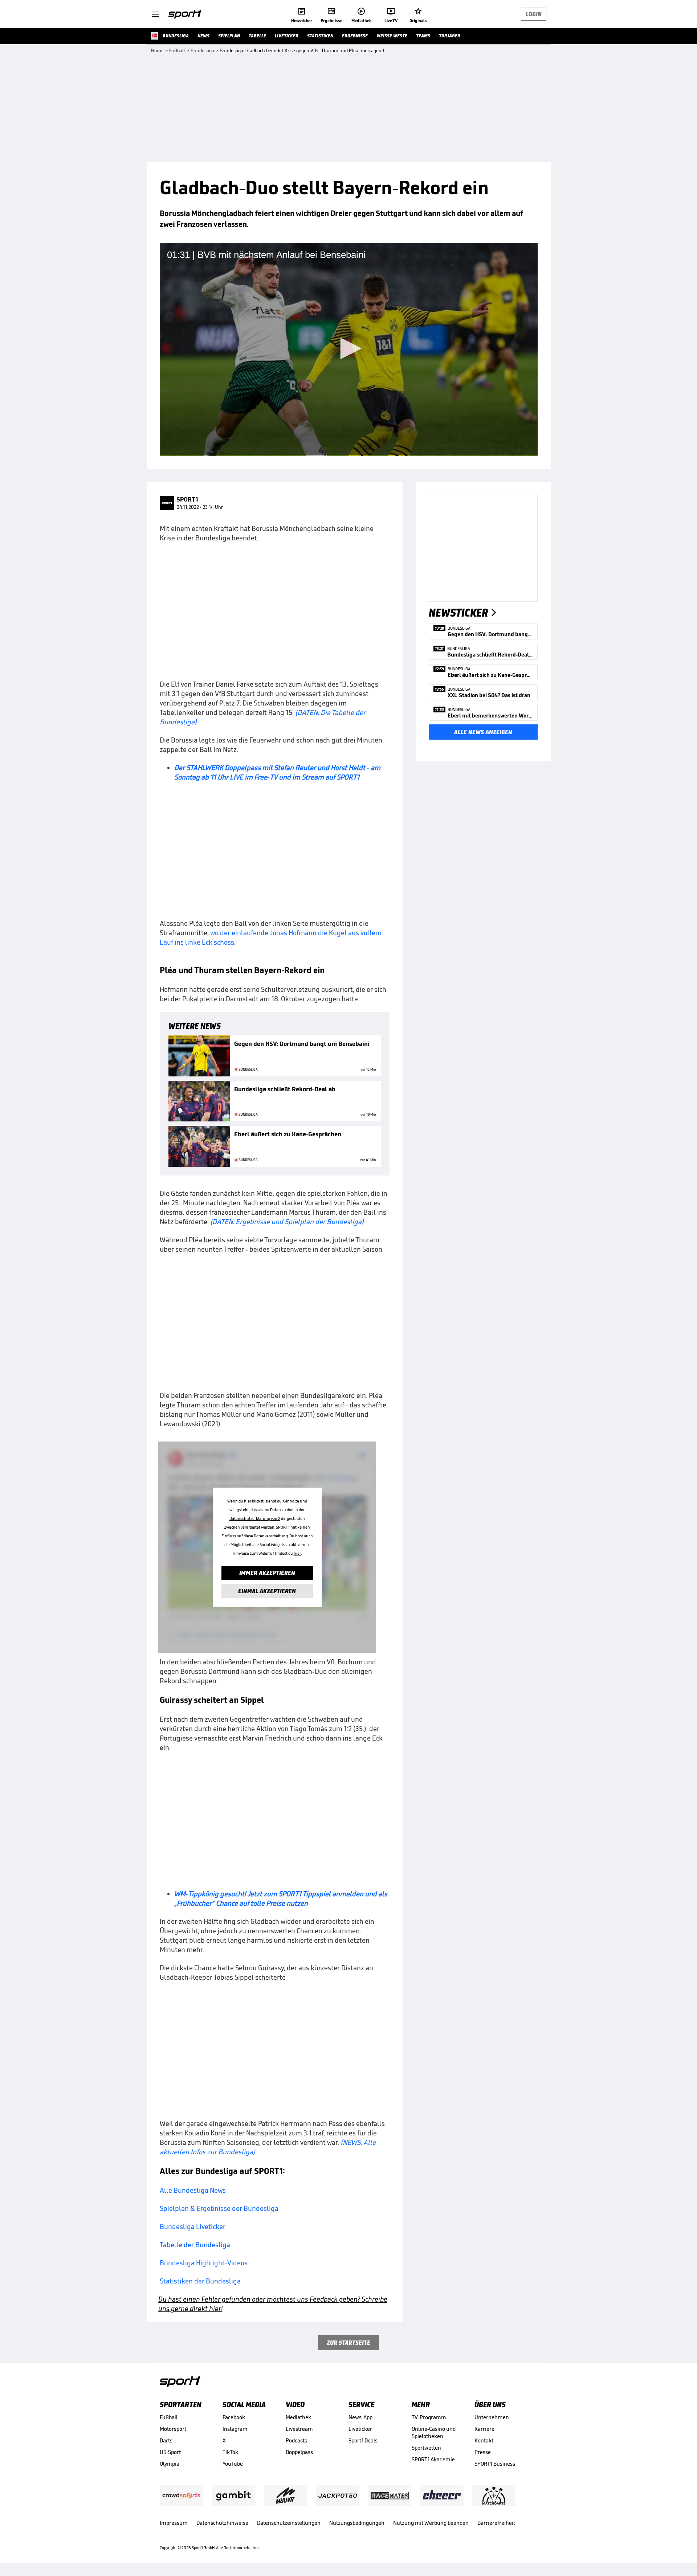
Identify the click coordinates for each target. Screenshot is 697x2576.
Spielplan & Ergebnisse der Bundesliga (219, 2208)
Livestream (299, 2429)
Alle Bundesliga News (193, 2190)
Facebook (234, 2417)
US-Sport (170, 2452)
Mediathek (298, 2417)
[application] (349, 349)
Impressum (174, 2523)
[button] (348, 348)
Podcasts (296, 2440)
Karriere (484, 2429)
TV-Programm (429, 2417)
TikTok (230, 2452)
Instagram (235, 2429)
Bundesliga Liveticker (193, 2227)
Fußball (169, 2417)
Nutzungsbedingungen (357, 2523)
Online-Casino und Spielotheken (434, 2432)
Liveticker (360, 2429)
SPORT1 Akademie (433, 2459)
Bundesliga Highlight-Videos (204, 2263)
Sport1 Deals (363, 2440)
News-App (360, 2417)
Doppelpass (299, 2452)
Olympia (170, 2464)
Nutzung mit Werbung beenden (431, 2523)
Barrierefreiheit (496, 2523)
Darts (166, 2440)
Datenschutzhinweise (222, 2523)
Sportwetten (426, 2448)
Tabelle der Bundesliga (195, 2245)
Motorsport (173, 2429)
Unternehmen (492, 2417)
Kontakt (484, 2440)
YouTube (233, 2464)
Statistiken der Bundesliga (200, 2281)
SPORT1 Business (495, 2464)
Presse (483, 2452)
